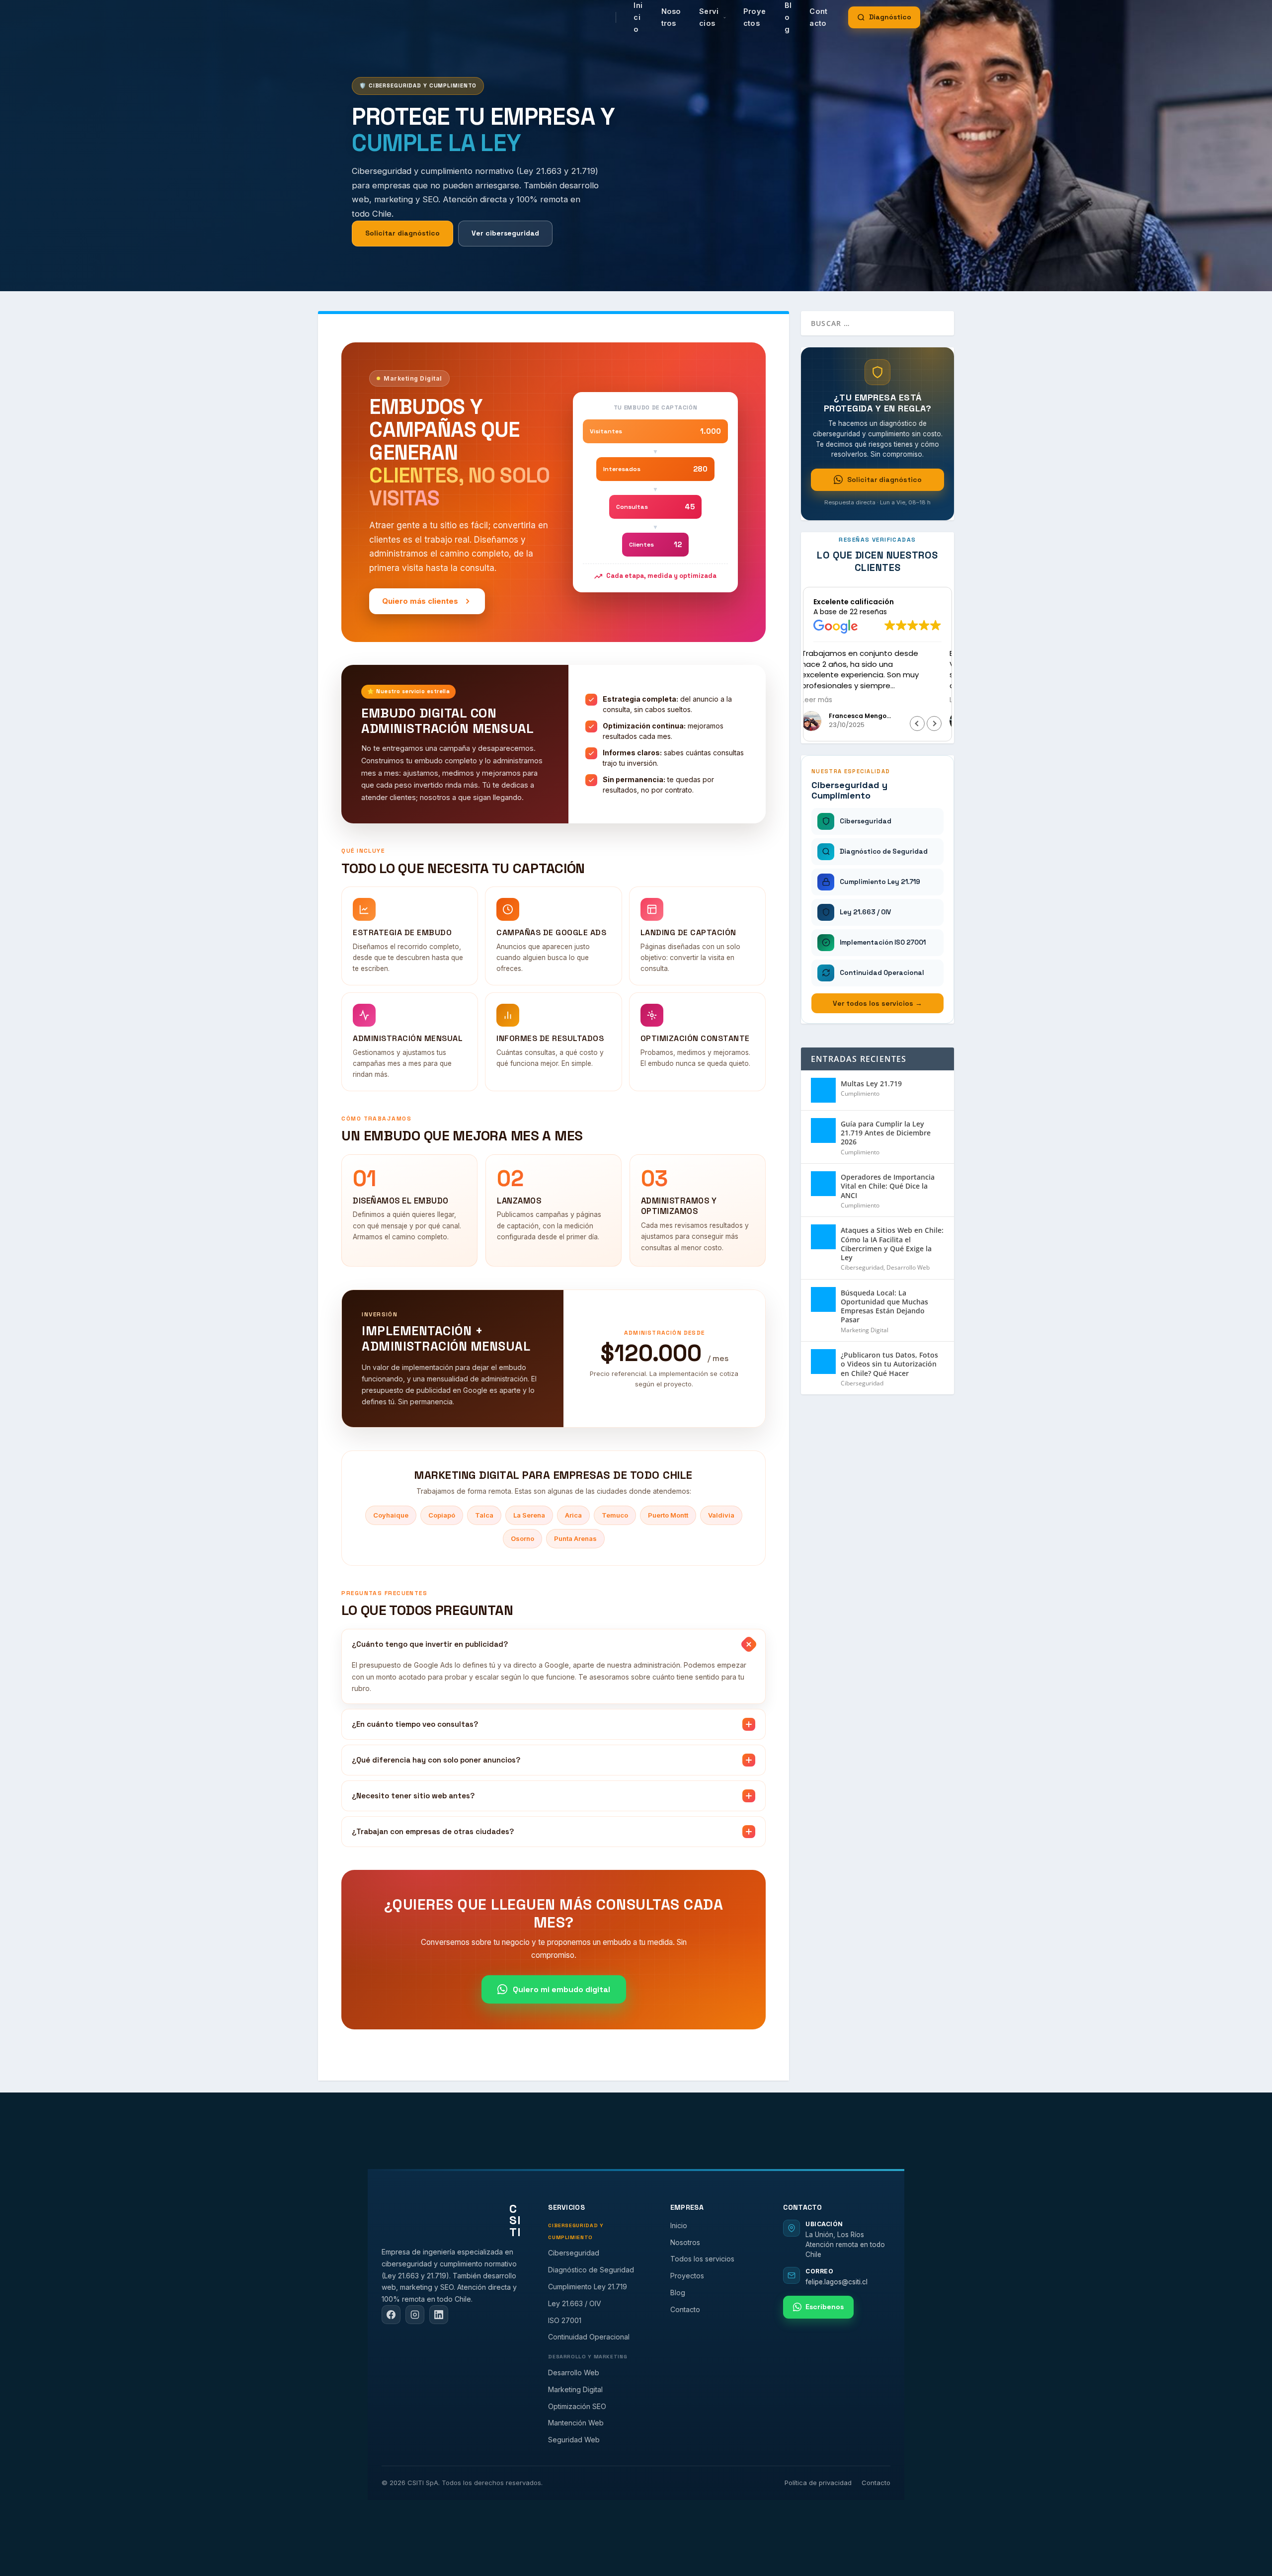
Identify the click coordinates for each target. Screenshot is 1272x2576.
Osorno (522, 1538)
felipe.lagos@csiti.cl (836, 2282)
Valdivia (721, 1515)
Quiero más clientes (420, 601)
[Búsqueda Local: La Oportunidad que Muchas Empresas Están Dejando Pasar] (823, 1299)
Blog (678, 2293)
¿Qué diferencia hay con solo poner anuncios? (436, 1760)
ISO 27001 (565, 2320)
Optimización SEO (577, 2406)
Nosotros (671, 17)
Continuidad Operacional (589, 2337)
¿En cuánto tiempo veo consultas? (415, 1724)
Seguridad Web (574, 2440)
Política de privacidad (818, 2483)
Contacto (818, 17)
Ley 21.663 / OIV (575, 2303)
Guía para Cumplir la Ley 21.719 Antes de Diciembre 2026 (886, 1133)
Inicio (679, 2225)
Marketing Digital (865, 1330)
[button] (934, 724)
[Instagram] (415, 2315)
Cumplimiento (860, 1093)
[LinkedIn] (439, 2315)
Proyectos (755, 17)
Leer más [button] (829, 700)
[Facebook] (391, 2315)
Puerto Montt (668, 1515)
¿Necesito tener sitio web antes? (413, 1796)
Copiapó (442, 1515)
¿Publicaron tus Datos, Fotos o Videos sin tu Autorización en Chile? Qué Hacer (889, 1364)
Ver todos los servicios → (877, 1003)
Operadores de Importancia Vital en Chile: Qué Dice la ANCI (888, 1186)
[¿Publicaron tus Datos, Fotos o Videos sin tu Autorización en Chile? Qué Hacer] (823, 1362)
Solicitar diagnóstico (402, 233)
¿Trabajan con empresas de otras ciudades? (433, 1831)
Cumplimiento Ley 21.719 (588, 2287)
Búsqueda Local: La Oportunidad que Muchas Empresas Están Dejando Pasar (884, 1306)
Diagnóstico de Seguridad (591, 2270)
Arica (573, 1515)
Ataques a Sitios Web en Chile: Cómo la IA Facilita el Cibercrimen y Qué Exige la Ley (892, 1244)
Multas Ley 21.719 (871, 1084)
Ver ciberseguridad (505, 233)
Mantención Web (576, 2423)
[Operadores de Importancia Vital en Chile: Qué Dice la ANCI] (823, 1184)
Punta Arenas (575, 1538)
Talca (484, 1515)
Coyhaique (391, 1515)
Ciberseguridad (862, 1267)
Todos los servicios (702, 2259)
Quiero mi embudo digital (561, 1989)
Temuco (615, 1515)
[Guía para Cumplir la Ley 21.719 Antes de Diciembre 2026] (823, 1130)
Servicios (709, 17)
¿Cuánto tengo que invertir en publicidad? (430, 1644)
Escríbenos (825, 2307)
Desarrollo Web (908, 1267)
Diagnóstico (890, 17)
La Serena (529, 1515)
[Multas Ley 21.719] (823, 1090)
